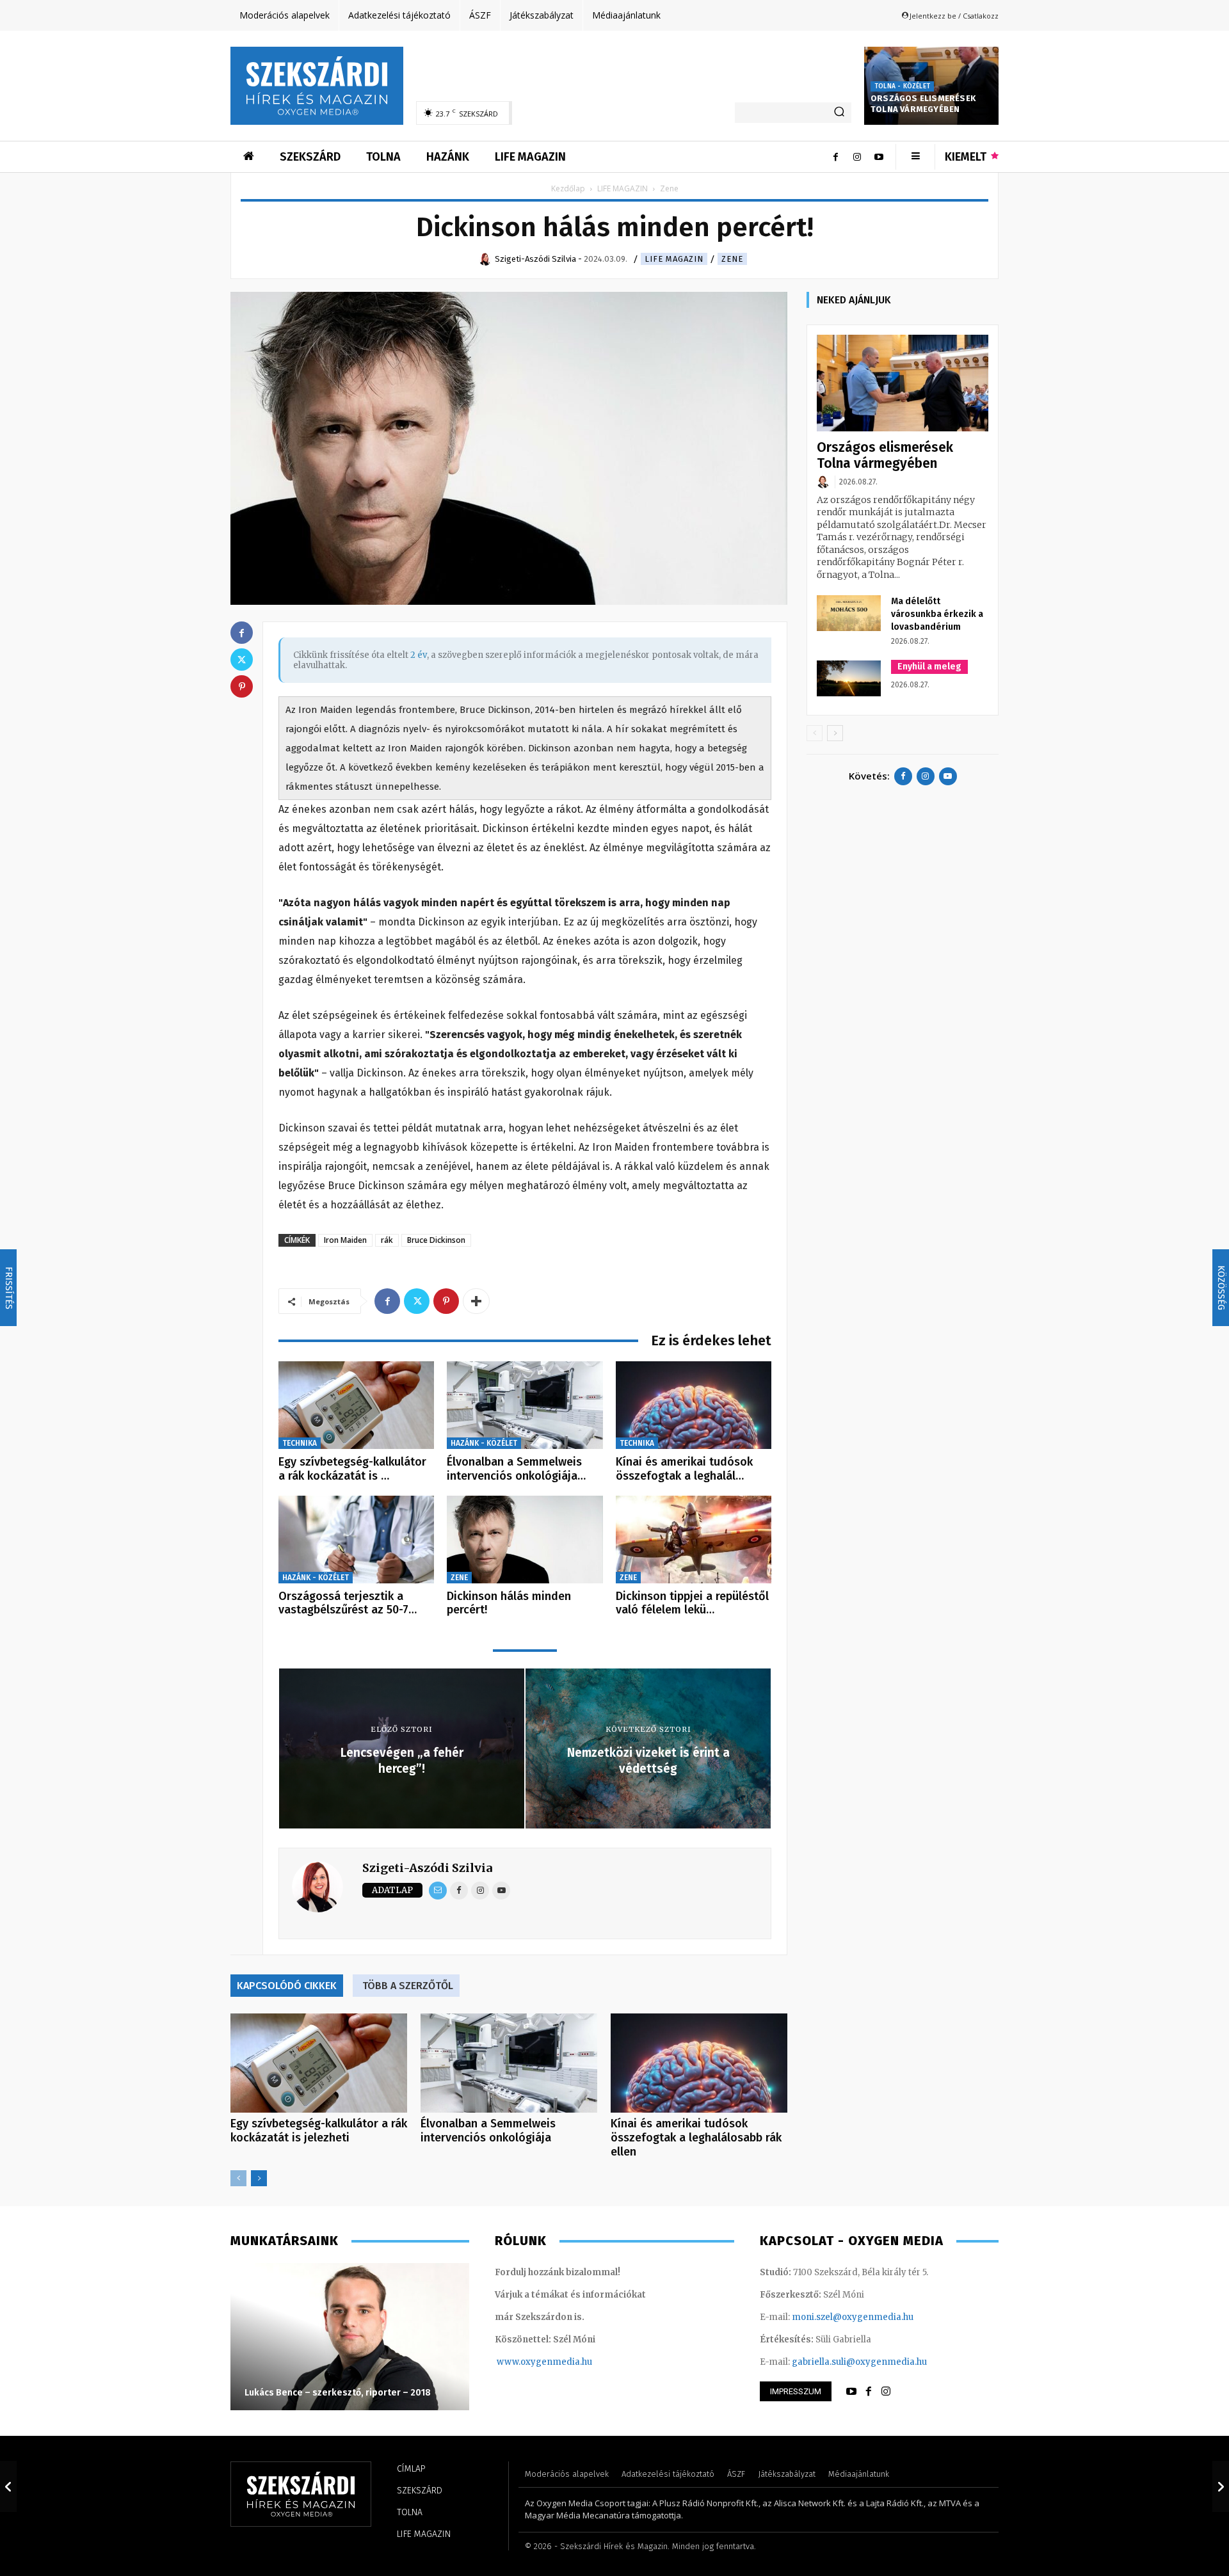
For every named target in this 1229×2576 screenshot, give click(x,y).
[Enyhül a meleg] (849, 678)
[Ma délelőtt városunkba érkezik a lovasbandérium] (849, 613)
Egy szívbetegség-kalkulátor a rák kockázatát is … (352, 1469)
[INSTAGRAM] (886, 2392)
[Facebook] (835, 157)
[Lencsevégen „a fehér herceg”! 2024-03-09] (8, 2486)
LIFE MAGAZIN (623, 188)
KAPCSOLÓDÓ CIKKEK (287, 1986)
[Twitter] (417, 1301)
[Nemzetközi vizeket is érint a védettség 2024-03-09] (1221, 2486)
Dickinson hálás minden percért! (509, 1603)
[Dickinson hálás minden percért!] (525, 1540)
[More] (476, 1301)
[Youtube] (879, 157)
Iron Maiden (345, 1240)
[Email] (438, 1891)
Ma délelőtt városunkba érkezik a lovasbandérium (937, 614)
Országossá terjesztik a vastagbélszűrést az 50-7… (348, 1603)
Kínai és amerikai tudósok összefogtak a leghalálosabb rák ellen (696, 2138)
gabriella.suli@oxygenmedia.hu (859, 2362)
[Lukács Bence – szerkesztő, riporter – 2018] (350, 2337)
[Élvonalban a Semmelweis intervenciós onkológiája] (525, 1405)
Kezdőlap (568, 188)
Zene (732, 259)
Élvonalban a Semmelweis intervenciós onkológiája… (516, 1469)
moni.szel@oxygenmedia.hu (853, 2317)
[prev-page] (238, 2178)
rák (387, 1240)
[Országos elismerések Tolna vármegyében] (903, 383)
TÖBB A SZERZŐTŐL (408, 1986)
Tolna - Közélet (902, 86)
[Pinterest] (446, 1301)
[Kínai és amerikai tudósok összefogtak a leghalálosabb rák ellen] (694, 1405)
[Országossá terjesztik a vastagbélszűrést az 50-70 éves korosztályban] (356, 1540)
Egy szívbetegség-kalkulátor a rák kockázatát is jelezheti (319, 2131)
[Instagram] (857, 157)
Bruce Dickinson (436, 1240)
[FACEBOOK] (869, 2392)
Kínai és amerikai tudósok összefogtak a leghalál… (684, 1469)
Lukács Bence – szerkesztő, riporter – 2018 (338, 2393)
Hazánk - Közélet (484, 1443)
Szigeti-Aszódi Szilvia (427, 1868)
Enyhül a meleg (929, 667)
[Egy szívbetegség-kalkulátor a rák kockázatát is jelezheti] (356, 1405)
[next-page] (259, 2178)
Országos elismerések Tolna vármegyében (923, 104)
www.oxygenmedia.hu (544, 2362)
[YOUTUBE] (851, 2392)
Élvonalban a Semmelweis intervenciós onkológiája (488, 2131)
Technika (300, 1443)
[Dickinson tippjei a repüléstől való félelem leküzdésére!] (694, 1540)
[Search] (839, 113)
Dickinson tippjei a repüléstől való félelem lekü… (692, 1603)
